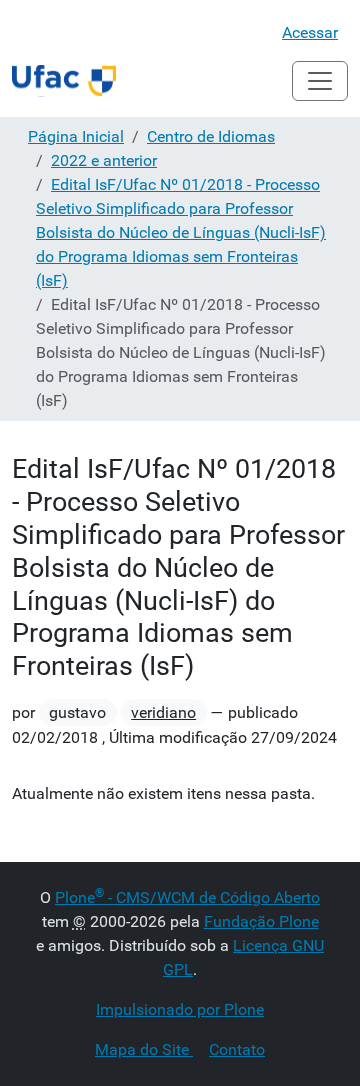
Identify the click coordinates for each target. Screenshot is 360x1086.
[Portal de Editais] (64, 81)
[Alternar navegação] (320, 81)
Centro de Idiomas (211, 136)
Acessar (310, 32)
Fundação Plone (261, 921)
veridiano (163, 712)
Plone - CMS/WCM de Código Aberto (187, 897)
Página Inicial (76, 136)
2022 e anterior (104, 160)
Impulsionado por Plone (180, 1009)
